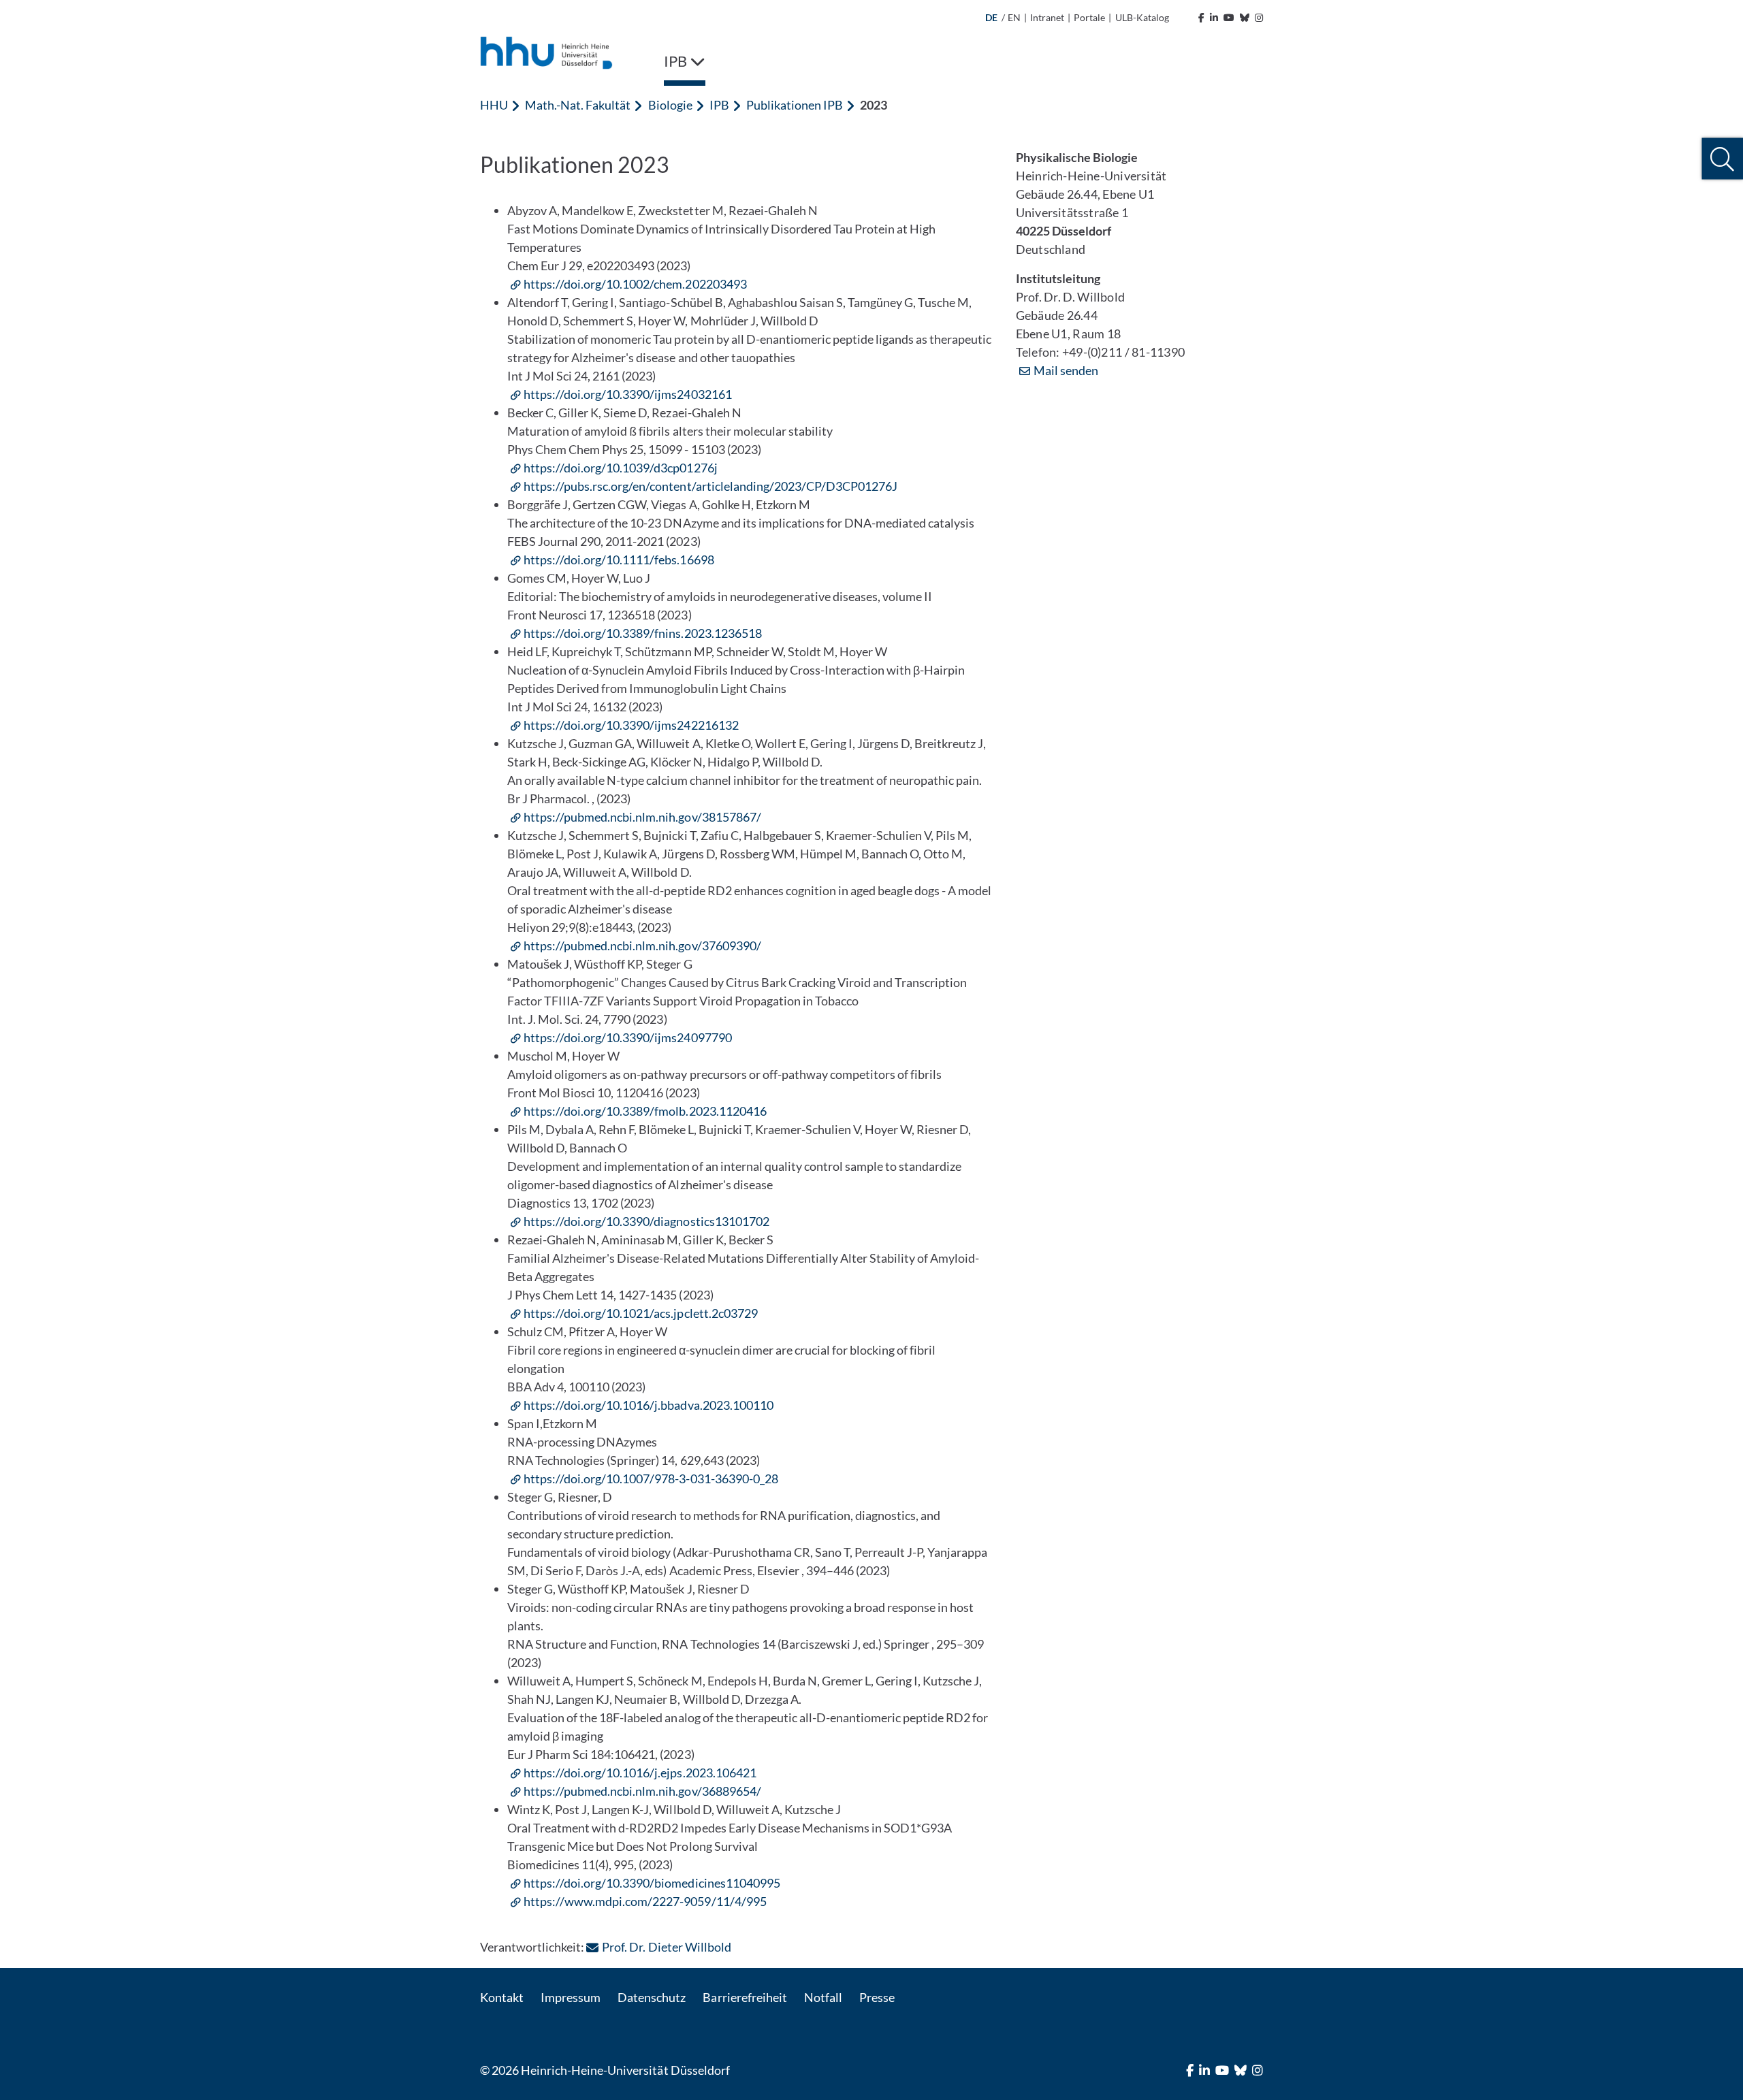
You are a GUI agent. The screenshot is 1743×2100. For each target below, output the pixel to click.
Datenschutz (652, 1997)
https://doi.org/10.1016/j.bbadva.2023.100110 (649, 1405)
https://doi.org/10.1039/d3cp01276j (621, 468)
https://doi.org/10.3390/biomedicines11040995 (652, 1883)
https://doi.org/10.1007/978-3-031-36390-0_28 (651, 1479)
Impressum (571, 1997)
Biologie (670, 105)
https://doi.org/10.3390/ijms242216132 (631, 725)
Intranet (1047, 17)
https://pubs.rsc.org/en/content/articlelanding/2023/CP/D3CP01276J (710, 486)
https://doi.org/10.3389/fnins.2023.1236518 (643, 633)
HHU (494, 105)
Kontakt (502, 1997)
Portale (1089, 17)
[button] (1722, 159)
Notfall (823, 1997)
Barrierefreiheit (745, 1997)
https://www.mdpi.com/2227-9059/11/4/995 (645, 1901)
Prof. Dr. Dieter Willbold (666, 1947)
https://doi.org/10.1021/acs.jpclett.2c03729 (641, 1313)
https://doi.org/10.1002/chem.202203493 (635, 284)
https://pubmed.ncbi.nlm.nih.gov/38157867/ (642, 817)
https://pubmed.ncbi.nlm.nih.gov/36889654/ (642, 1791)
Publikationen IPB (795, 105)
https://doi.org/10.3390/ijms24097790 (628, 1037)
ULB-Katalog (1142, 17)
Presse (877, 1997)
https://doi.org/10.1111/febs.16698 (619, 560)
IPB (719, 105)
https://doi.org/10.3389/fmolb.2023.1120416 (645, 1111)
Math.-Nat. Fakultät (578, 105)
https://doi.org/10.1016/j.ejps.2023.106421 (640, 1773)
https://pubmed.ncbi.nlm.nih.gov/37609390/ (642, 946)
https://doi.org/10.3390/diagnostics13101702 (646, 1221)
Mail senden (1066, 370)
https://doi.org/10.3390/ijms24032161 (628, 394)
